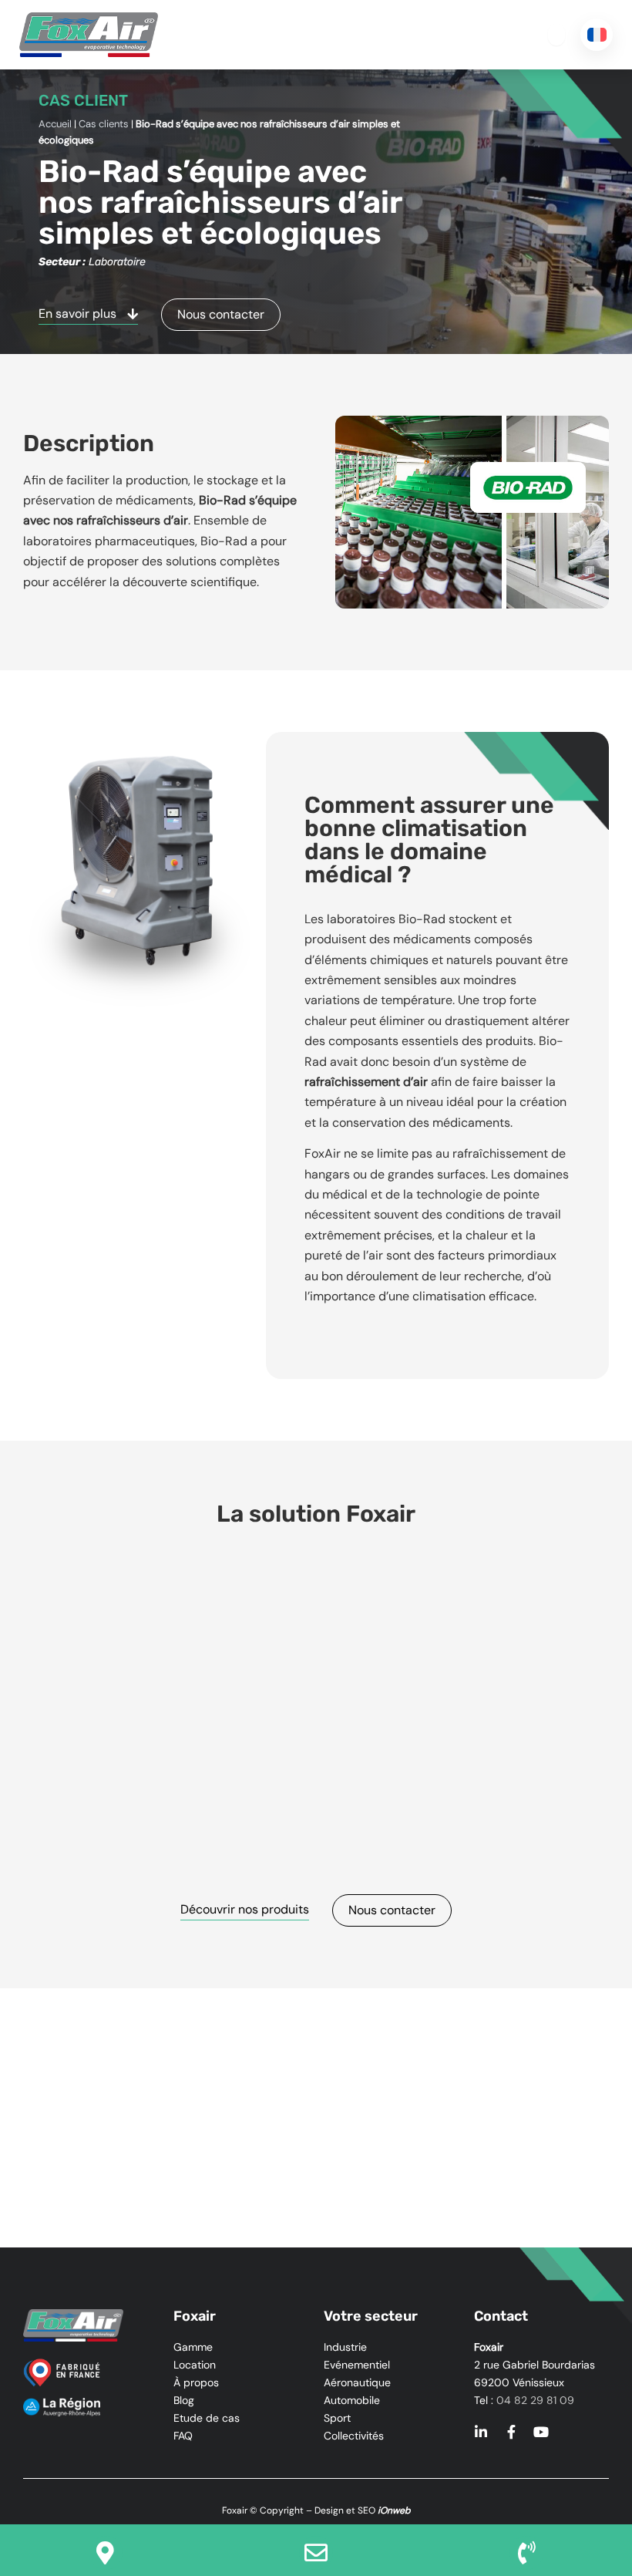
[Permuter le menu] (556, 35)
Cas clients (104, 124)
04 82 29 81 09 (535, 2400)
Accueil (55, 124)
